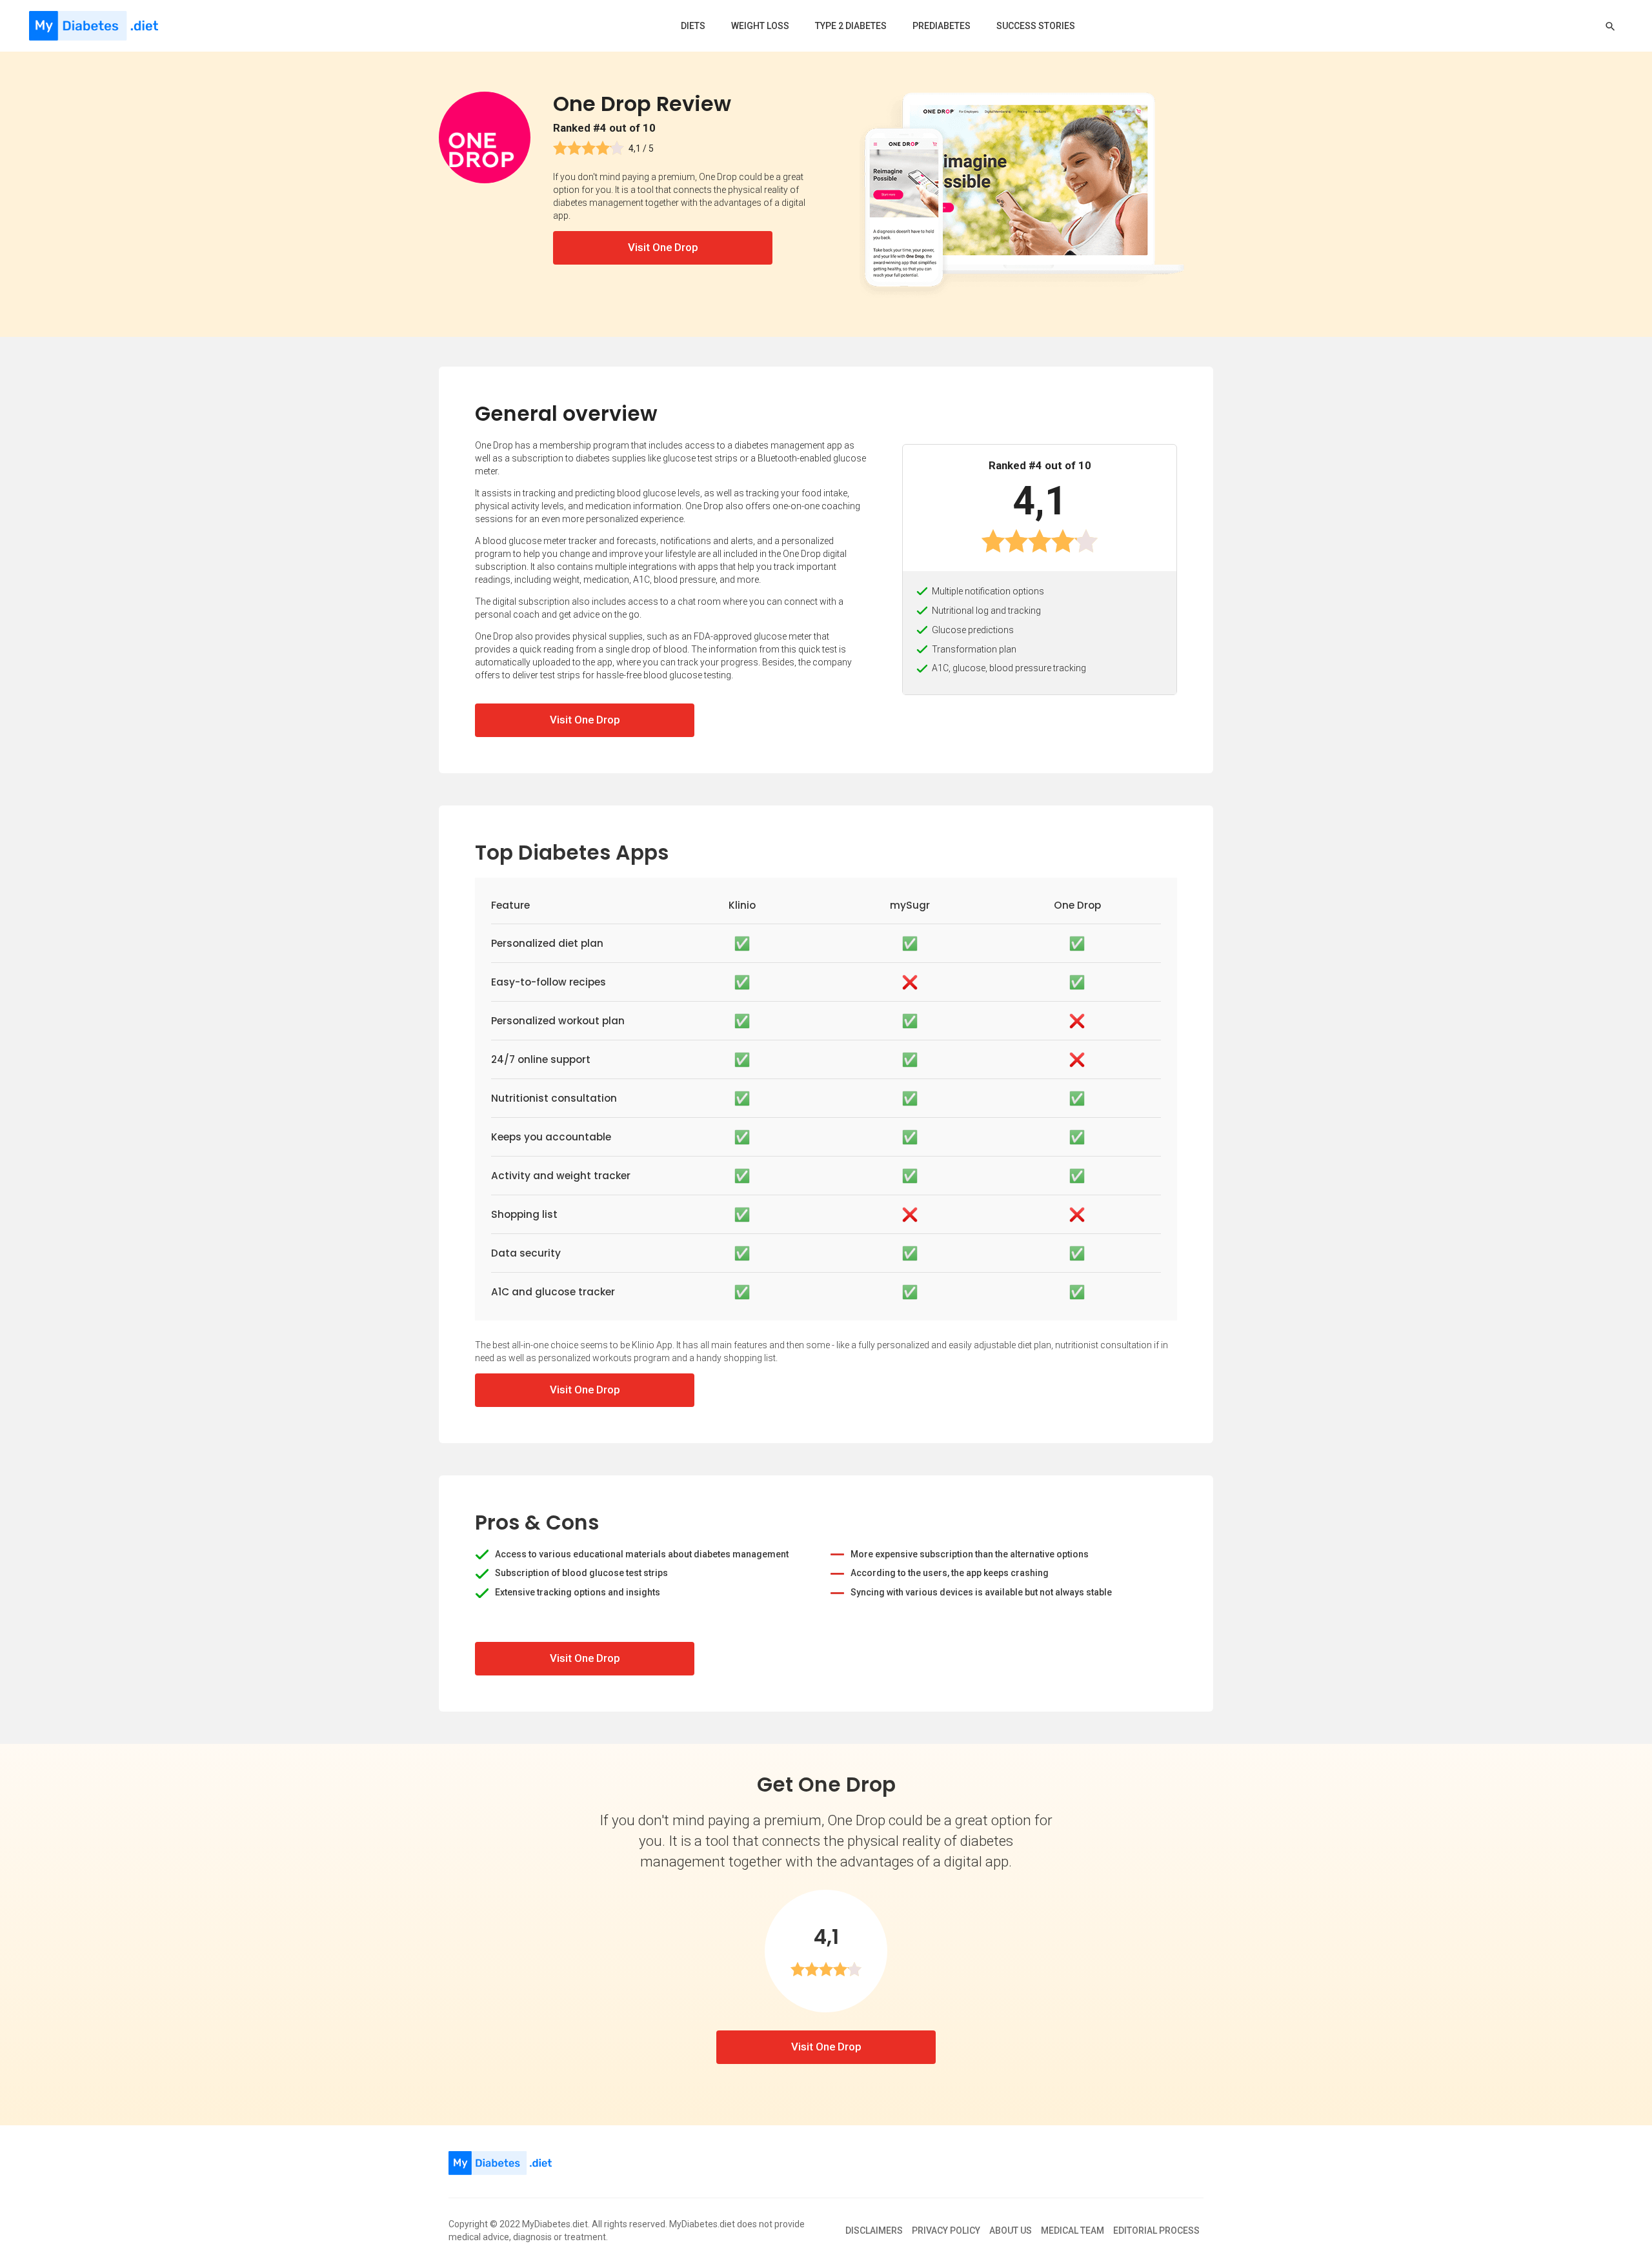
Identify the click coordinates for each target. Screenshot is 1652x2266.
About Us (1011, 2231)
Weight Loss (760, 26)
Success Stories (1036, 26)
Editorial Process (1156, 2231)
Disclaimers (874, 2231)
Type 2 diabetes (851, 26)
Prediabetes (942, 26)
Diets (693, 26)
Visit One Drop (663, 247)
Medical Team (1073, 2231)
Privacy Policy (946, 2231)
